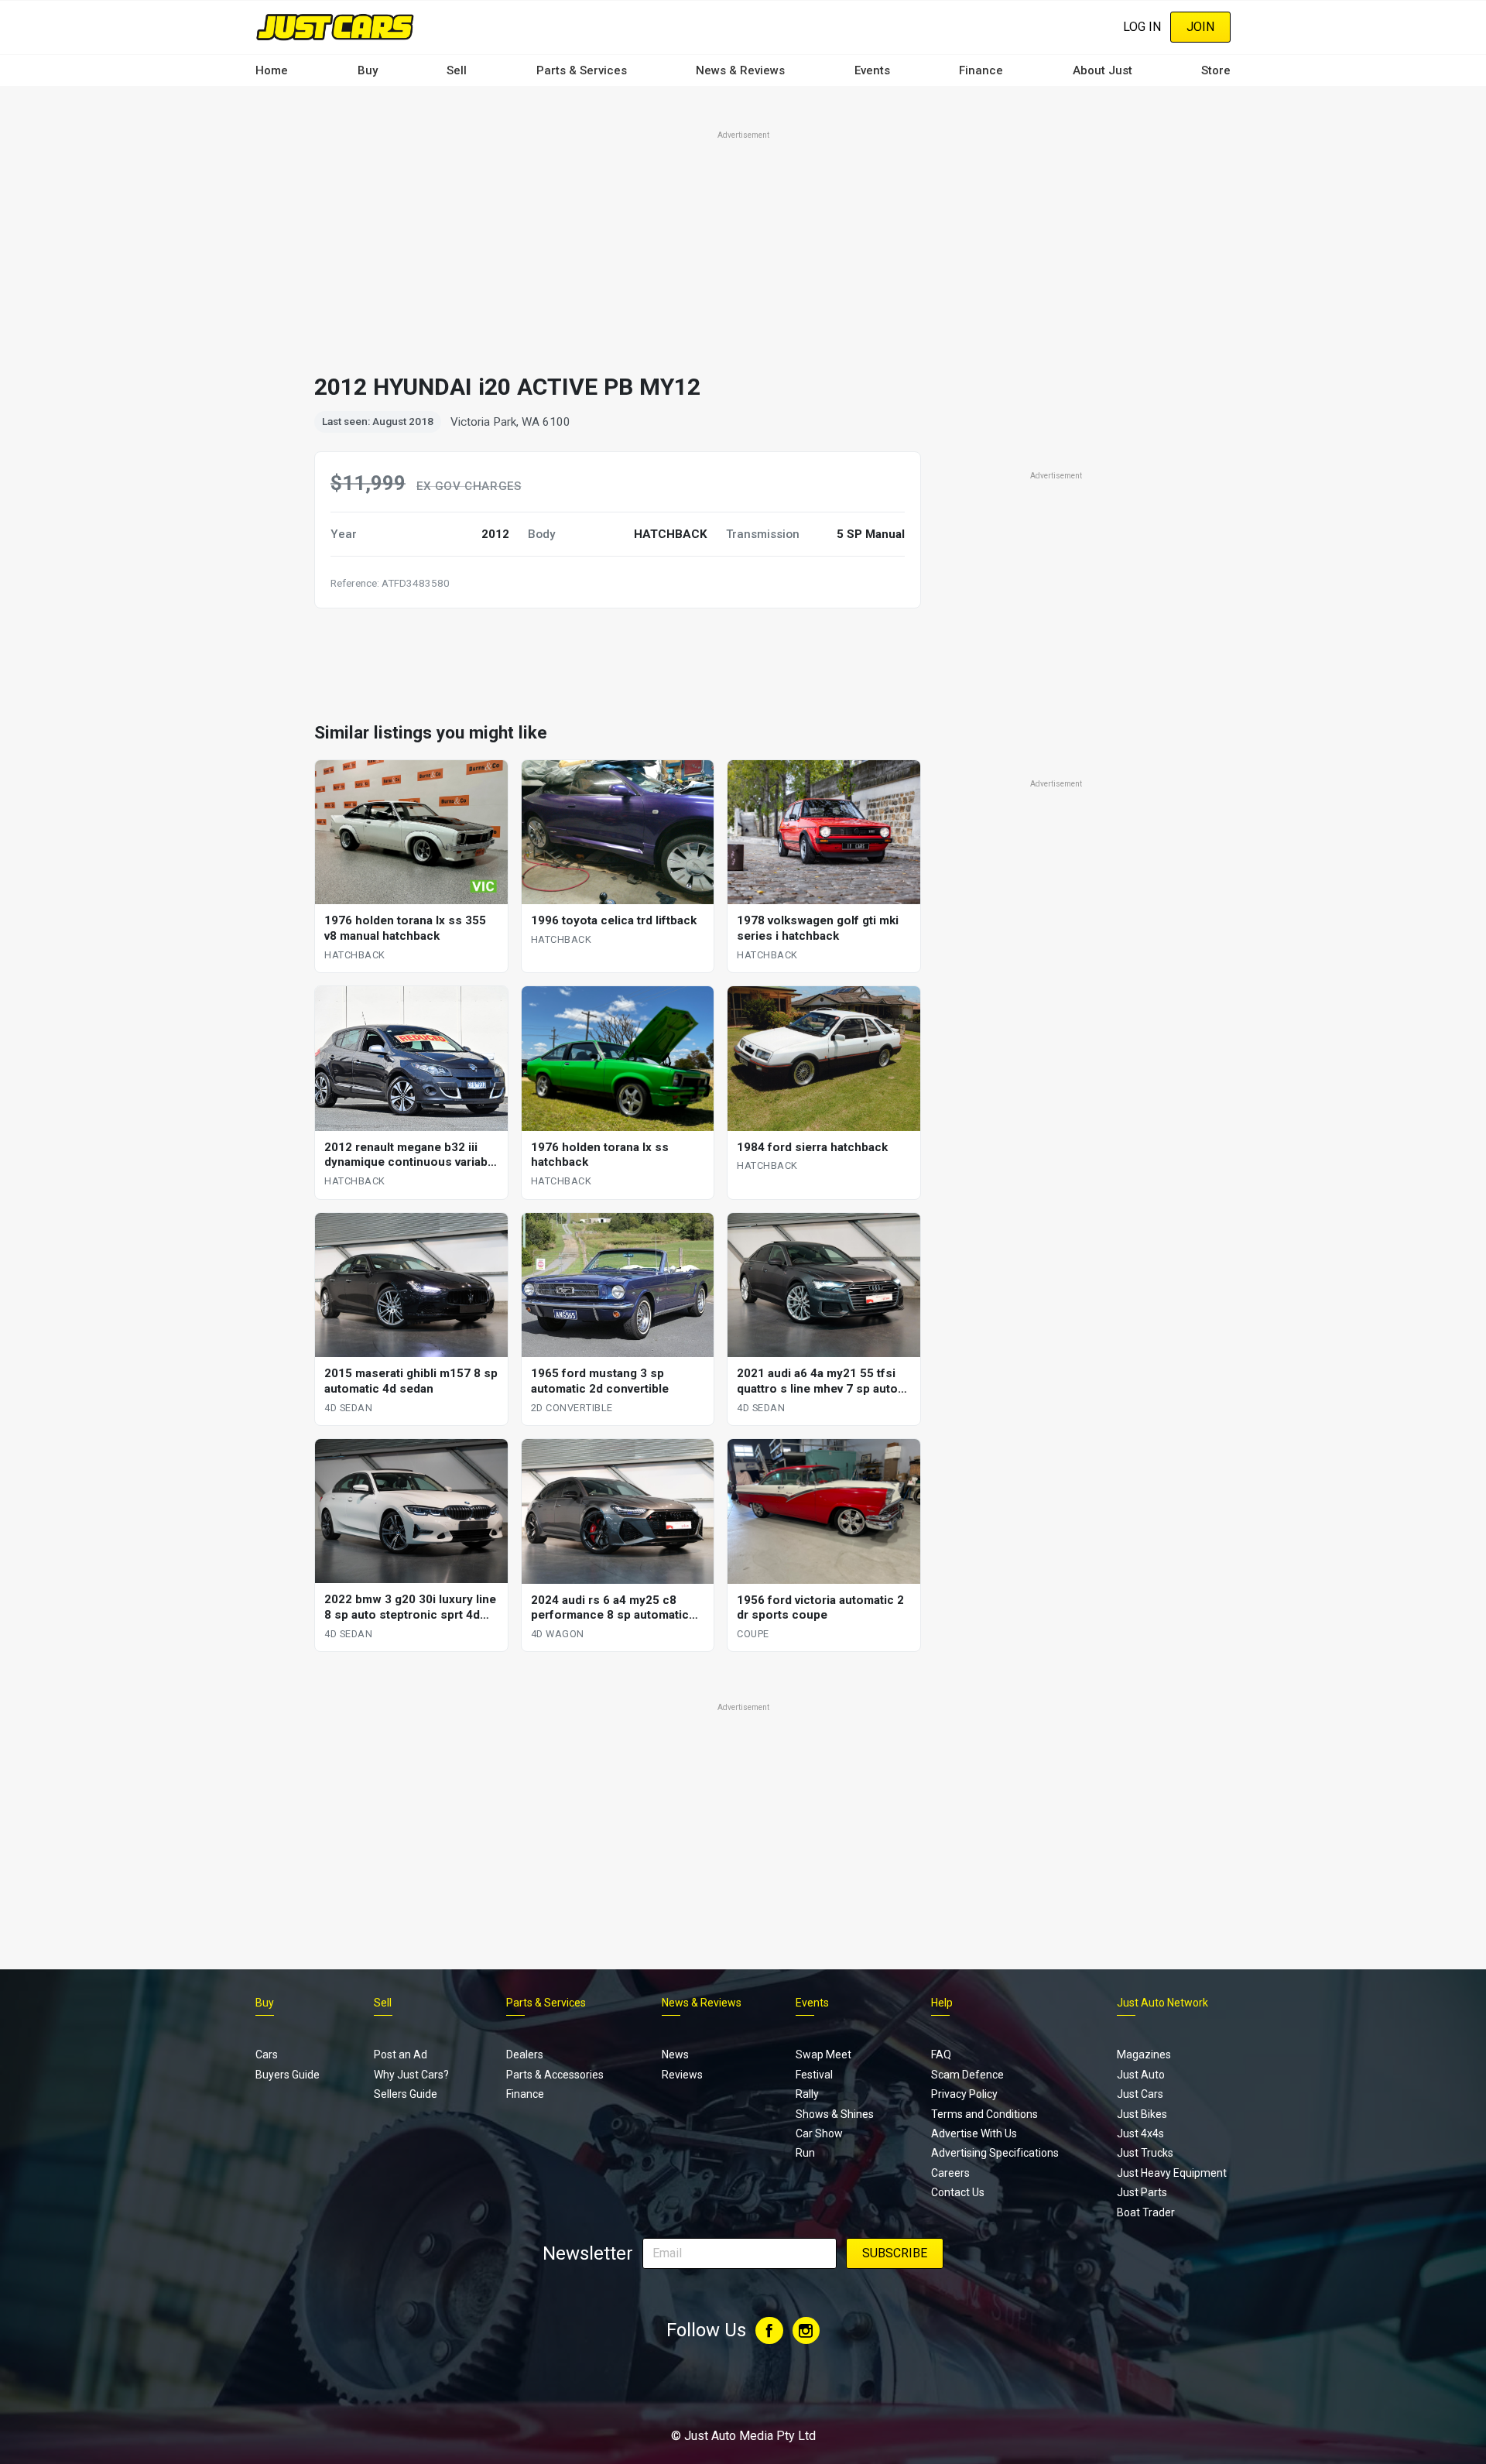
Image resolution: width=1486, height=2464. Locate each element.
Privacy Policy (964, 2094)
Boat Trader (1146, 2212)
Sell (457, 70)
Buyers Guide (288, 2075)
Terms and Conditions (984, 2114)
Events (872, 70)
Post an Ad (401, 2054)
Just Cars (1140, 2094)
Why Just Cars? (411, 2075)
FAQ (941, 2054)
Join (1200, 27)
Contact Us (958, 2192)
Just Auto (1141, 2075)
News (675, 2054)
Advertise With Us (974, 2133)
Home (272, 70)
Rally (807, 2094)
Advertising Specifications (995, 2153)
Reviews (682, 2075)
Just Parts (1142, 2192)
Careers (950, 2173)
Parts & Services (582, 70)
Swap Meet (823, 2054)
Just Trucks (1145, 2153)
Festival (814, 2075)
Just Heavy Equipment (1172, 2173)
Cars (267, 2054)
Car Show (819, 2133)
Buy (368, 70)
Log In (1142, 27)
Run (805, 2153)
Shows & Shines (835, 2114)
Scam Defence (967, 2075)
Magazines (1144, 2054)
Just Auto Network (1162, 2003)
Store (1216, 70)
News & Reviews (740, 70)
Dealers (525, 2054)
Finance (981, 70)
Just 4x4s (1140, 2133)
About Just (1103, 70)
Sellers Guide (406, 2094)
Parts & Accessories (555, 2075)
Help (942, 2003)
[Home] (335, 27)
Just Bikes (1142, 2114)
